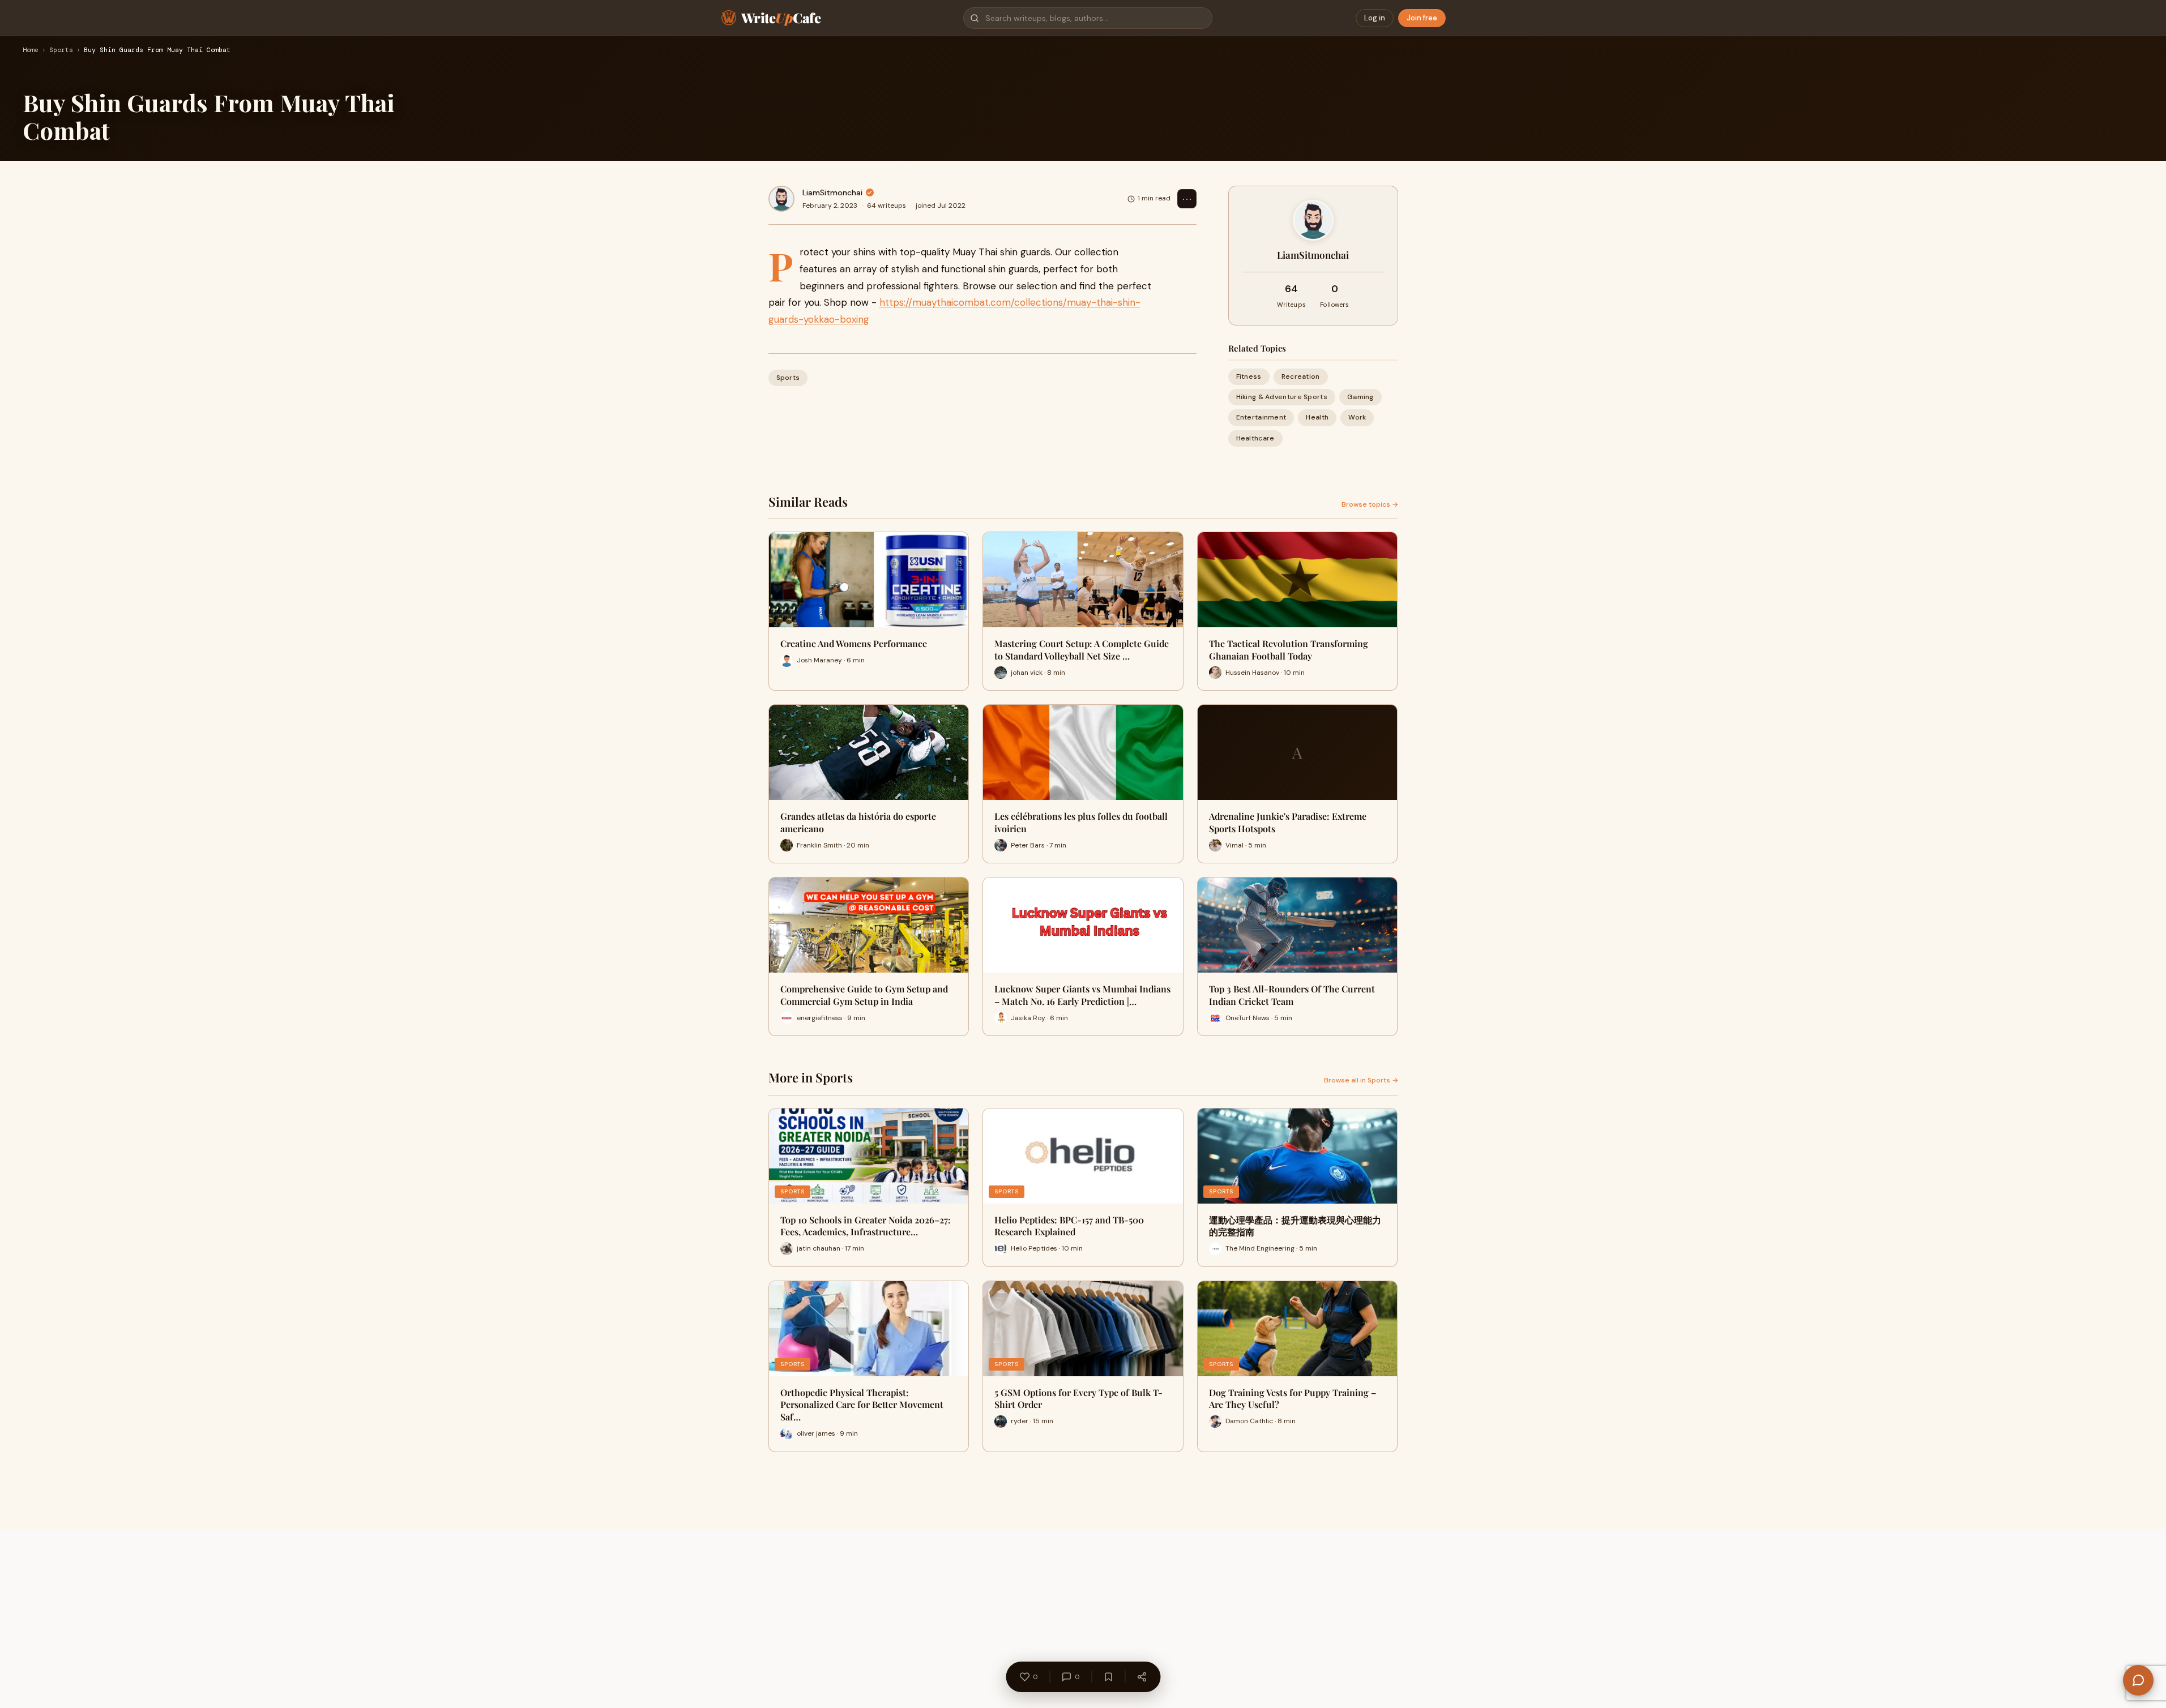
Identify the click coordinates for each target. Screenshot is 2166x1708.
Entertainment (1261, 417)
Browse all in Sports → (1361, 1080)
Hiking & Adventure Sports (1282, 397)
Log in (1375, 18)
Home (31, 50)
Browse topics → (1370, 504)
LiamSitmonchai (832, 192)
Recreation (1301, 376)
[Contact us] (2138, 1680)
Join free (1422, 18)
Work (1357, 417)
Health (1317, 417)
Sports (61, 50)
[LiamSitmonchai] (781, 199)
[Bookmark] (1108, 1677)
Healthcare (1255, 438)
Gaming (1360, 397)
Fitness (1249, 376)
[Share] (1142, 1677)
